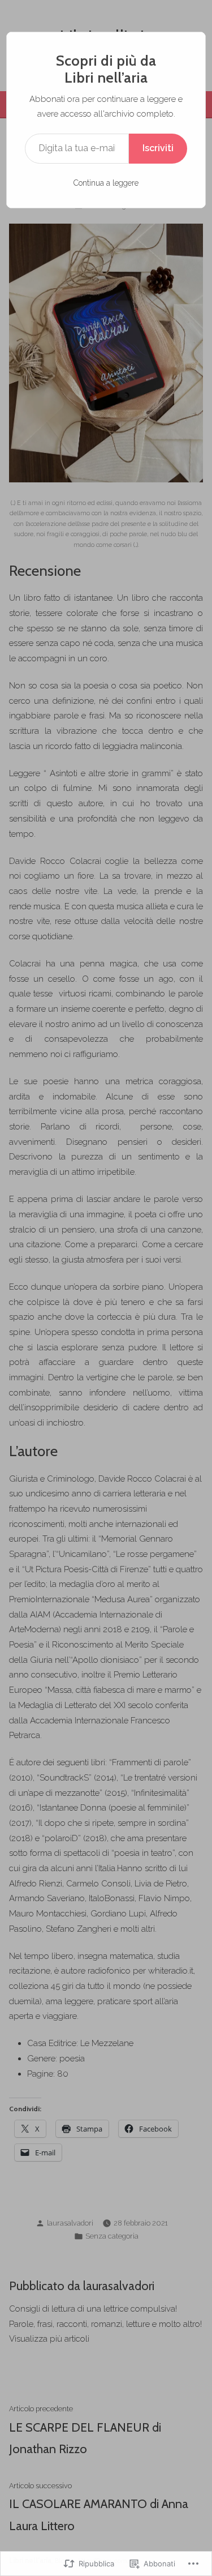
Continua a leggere (106, 183)
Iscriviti (158, 148)
